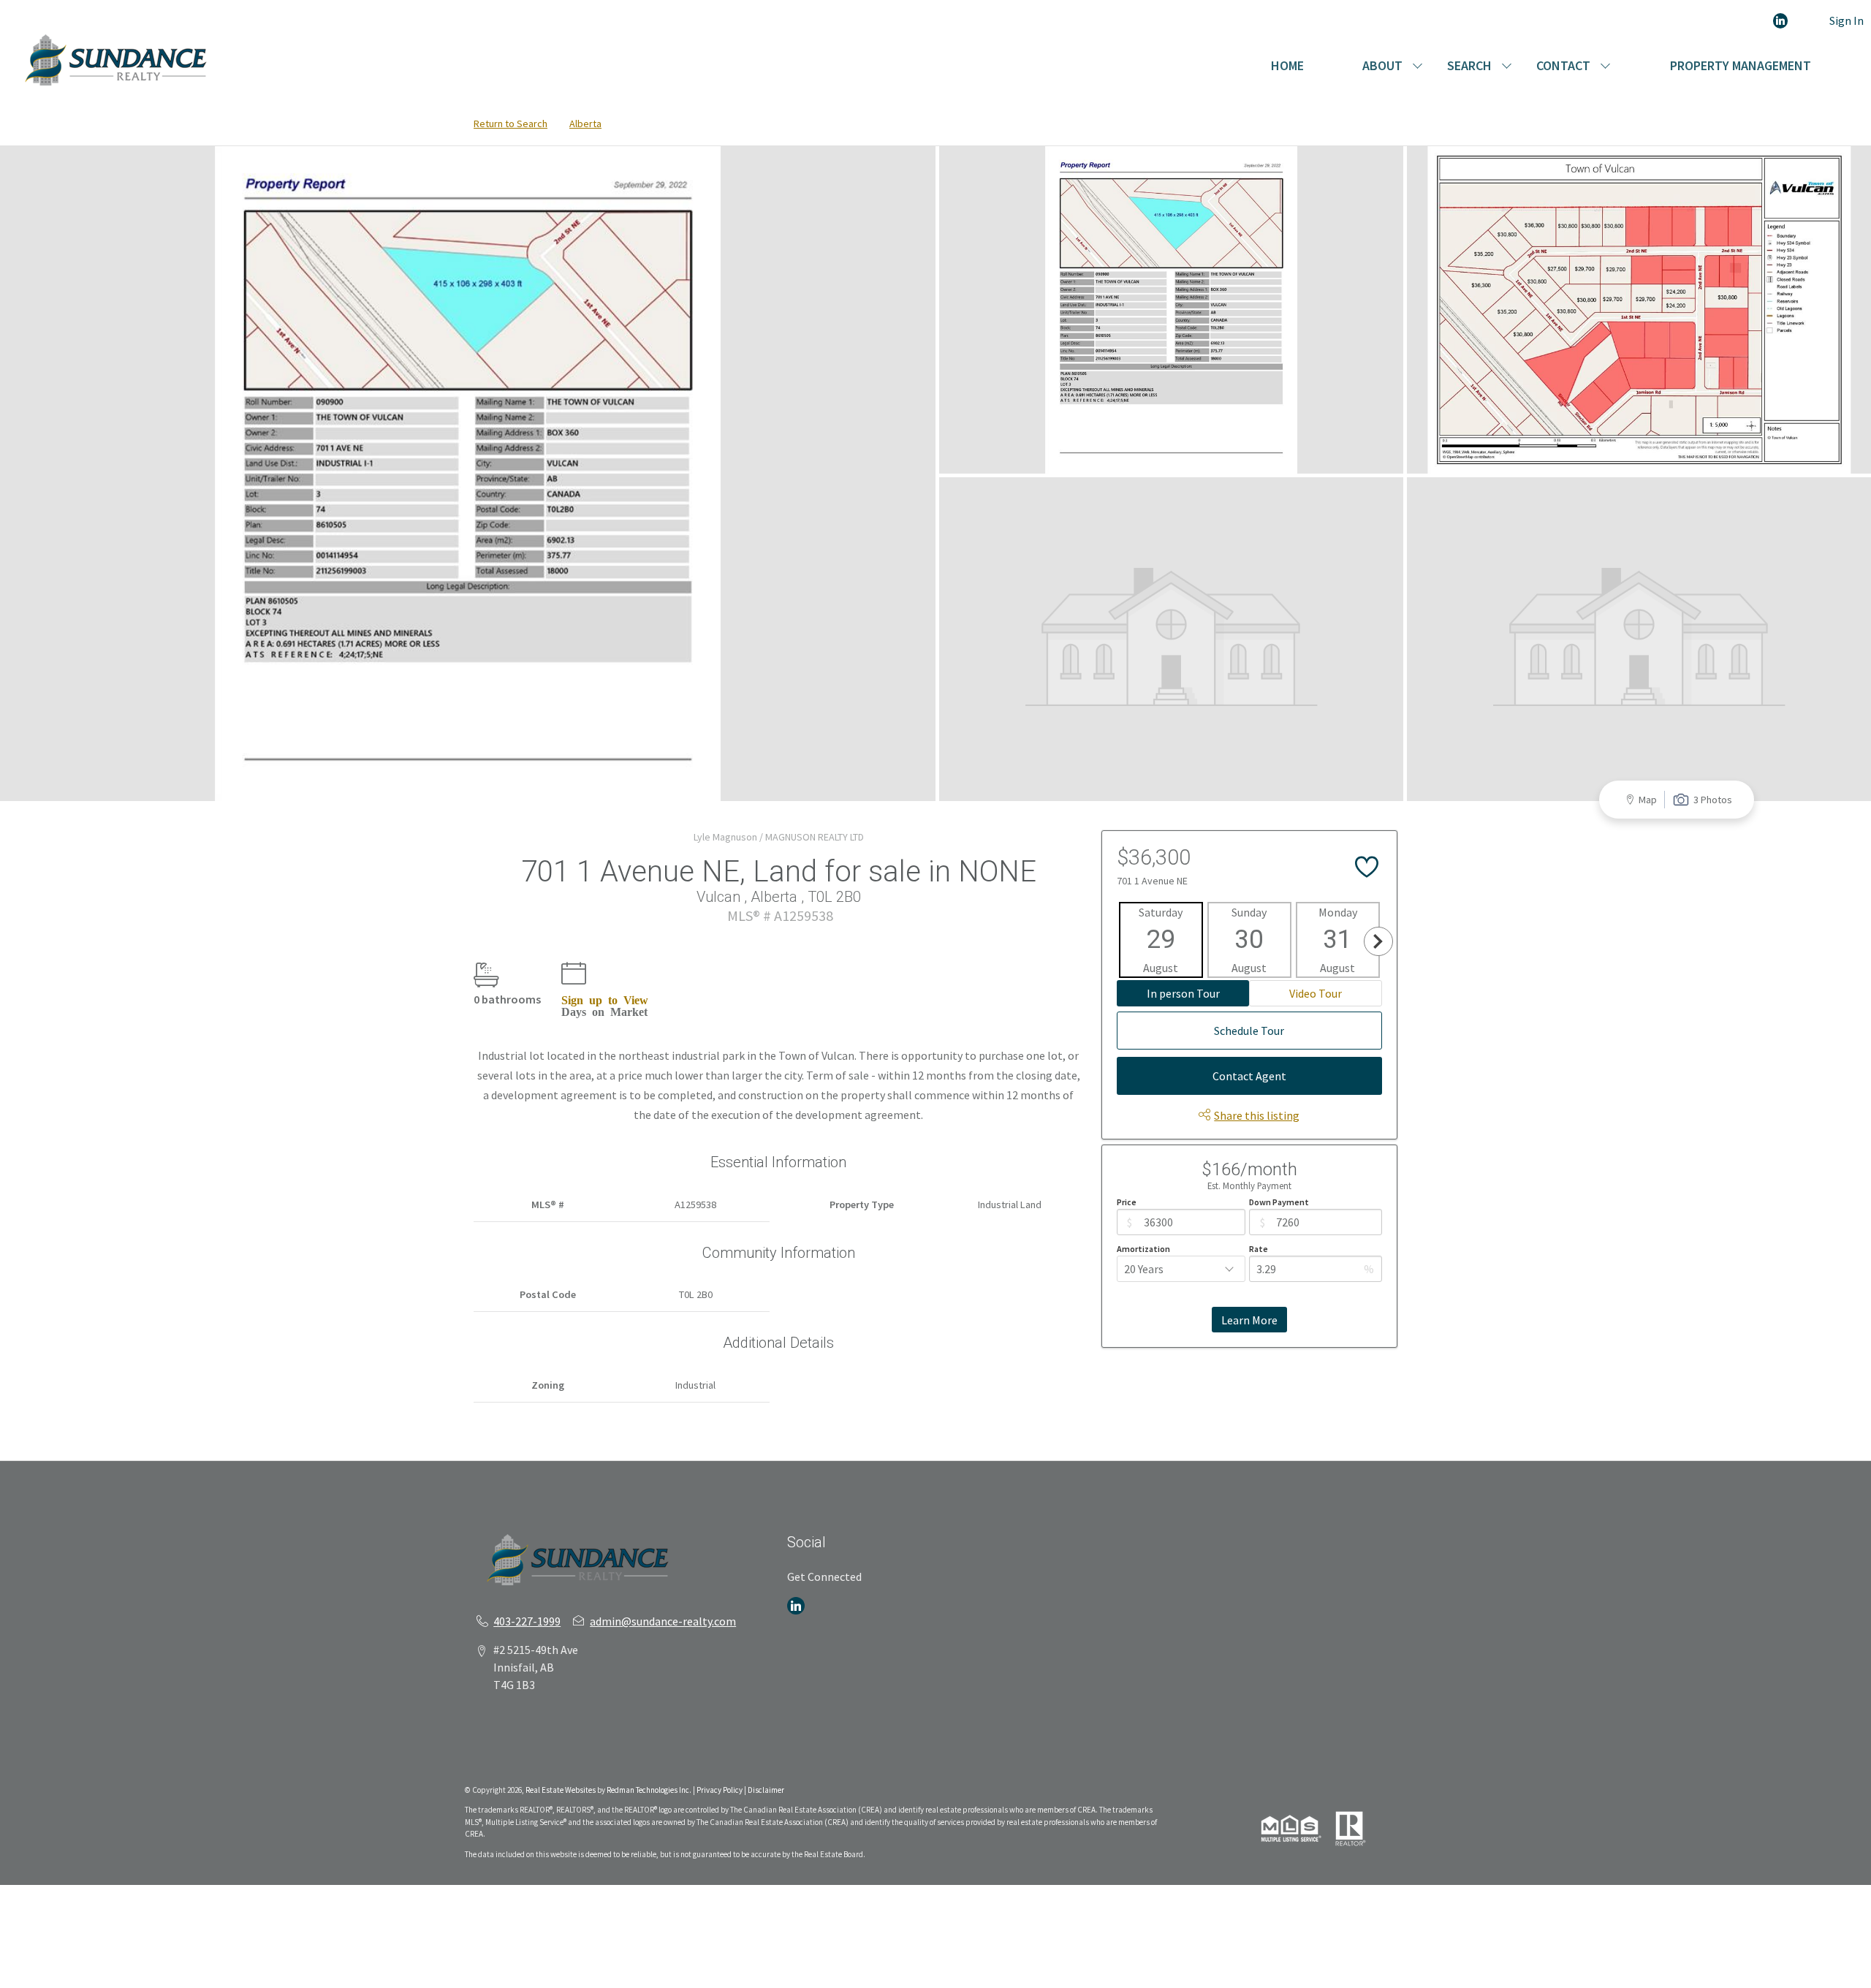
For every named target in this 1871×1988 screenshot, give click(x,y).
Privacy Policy (720, 1790)
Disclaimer (766, 1790)
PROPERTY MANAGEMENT (1741, 65)
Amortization (1143, 1249)
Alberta (585, 124)
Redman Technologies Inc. (650, 1790)
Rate (1259, 1249)
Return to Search (511, 124)
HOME (1287, 65)
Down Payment (1279, 1202)
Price (1127, 1202)
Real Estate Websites (561, 1790)
